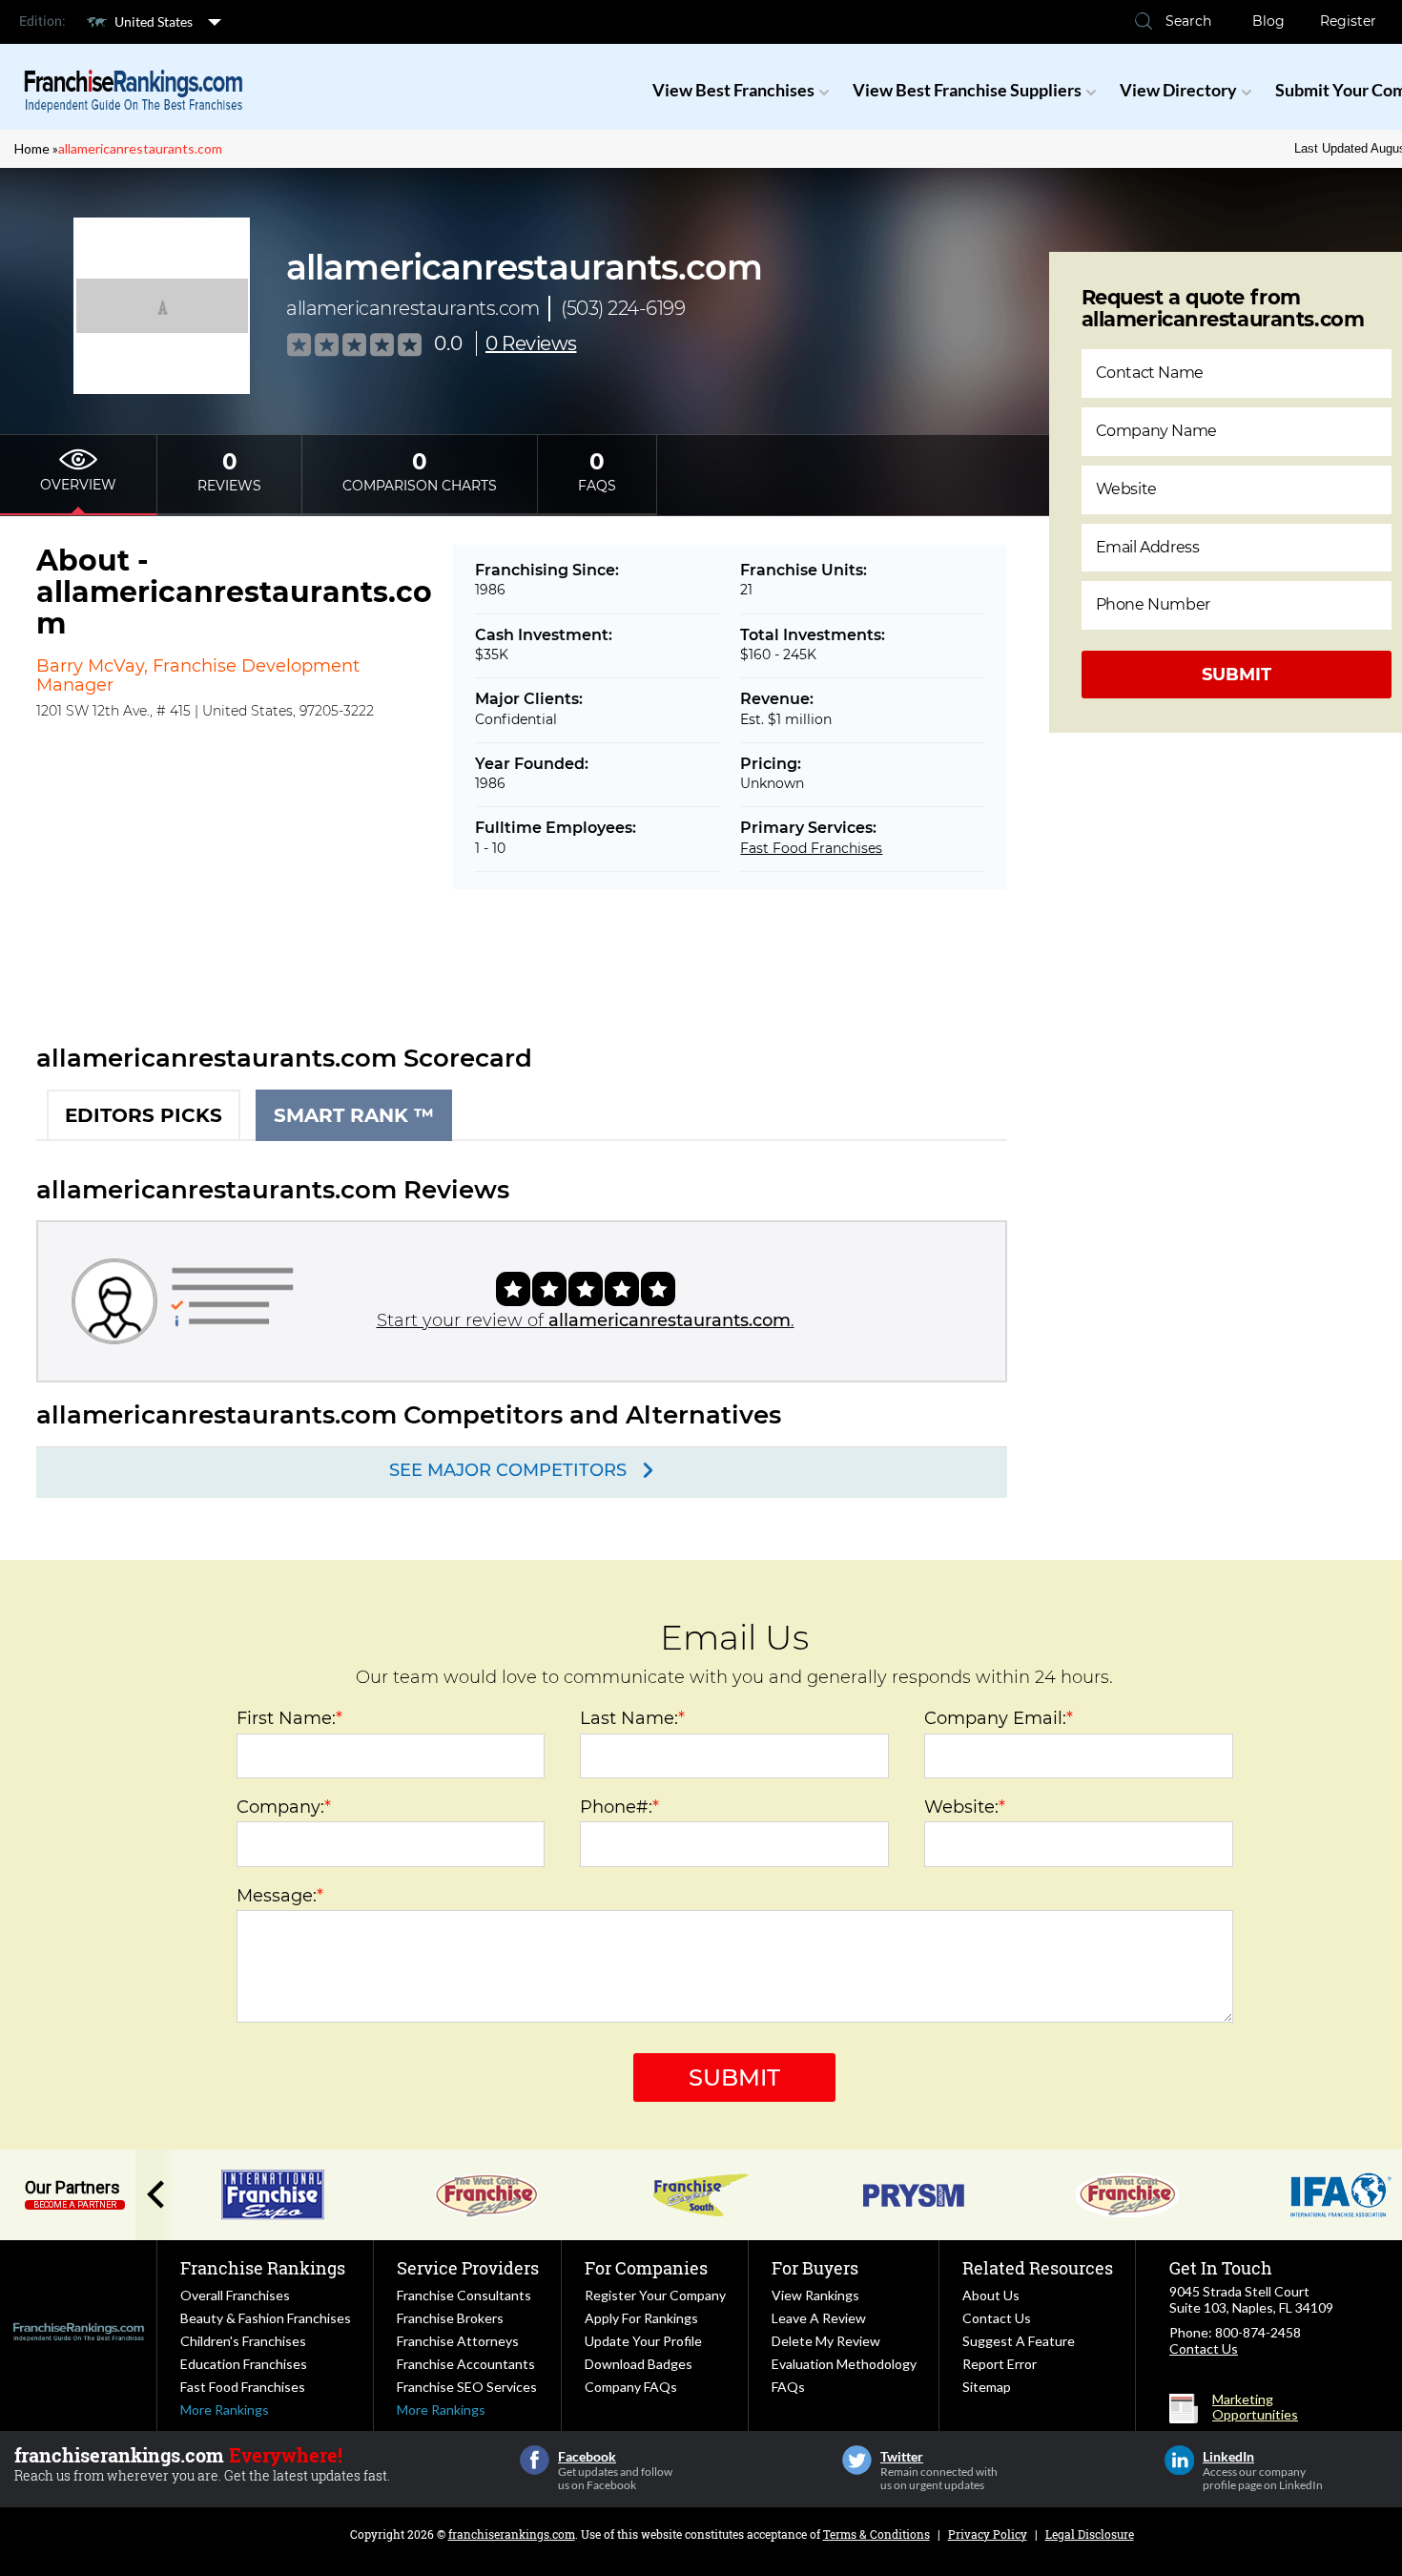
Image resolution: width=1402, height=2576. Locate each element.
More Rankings (225, 2410)
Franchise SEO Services (467, 2387)
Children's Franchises (243, 2341)
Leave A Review (819, 2318)
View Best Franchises (733, 90)
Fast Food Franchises (811, 848)
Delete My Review (826, 2341)
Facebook (535, 2460)
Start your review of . (586, 1320)
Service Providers (468, 2268)
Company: (284, 1807)
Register (1348, 21)
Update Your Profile (643, 2341)
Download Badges (639, 2364)
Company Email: (999, 1718)
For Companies (646, 2268)
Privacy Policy (988, 2534)
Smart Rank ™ (354, 1115)
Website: (965, 1807)
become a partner (75, 2205)
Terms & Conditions (876, 2534)
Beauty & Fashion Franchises (266, 2318)
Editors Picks (144, 1115)
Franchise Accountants (466, 2364)
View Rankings (815, 2295)
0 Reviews (531, 343)
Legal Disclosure (1090, 2534)
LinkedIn (1179, 2460)
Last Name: (632, 1718)
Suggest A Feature (1019, 2341)
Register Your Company (655, 2295)
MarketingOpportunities (1255, 2407)
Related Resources (1038, 2268)
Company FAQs (631, 2387)
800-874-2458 (1258, 2332)
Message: (280, 1896)
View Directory (1178, 90)
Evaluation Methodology (844, 2364)
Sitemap (987, 2387)
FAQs (788, 2387)
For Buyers (815, 2268)
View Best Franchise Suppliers (967, 90)
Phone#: (619, 1807)
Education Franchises (244, 2364)
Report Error (1000, 2364)
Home (32, 148)
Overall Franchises (235, 2295)
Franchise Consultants (464, 2295)
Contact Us (997, 2318)
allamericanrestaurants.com (140, 148)
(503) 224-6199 (623, 308)
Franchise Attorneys (458, 2341)
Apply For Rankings (641, 2318)
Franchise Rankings (263, 2268)
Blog (1268, 21)
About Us (991, 2295)
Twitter (857, 2460)
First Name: (289, 1718)
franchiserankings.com (512, 2534)
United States (154, 21)
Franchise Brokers (450, 2318)
